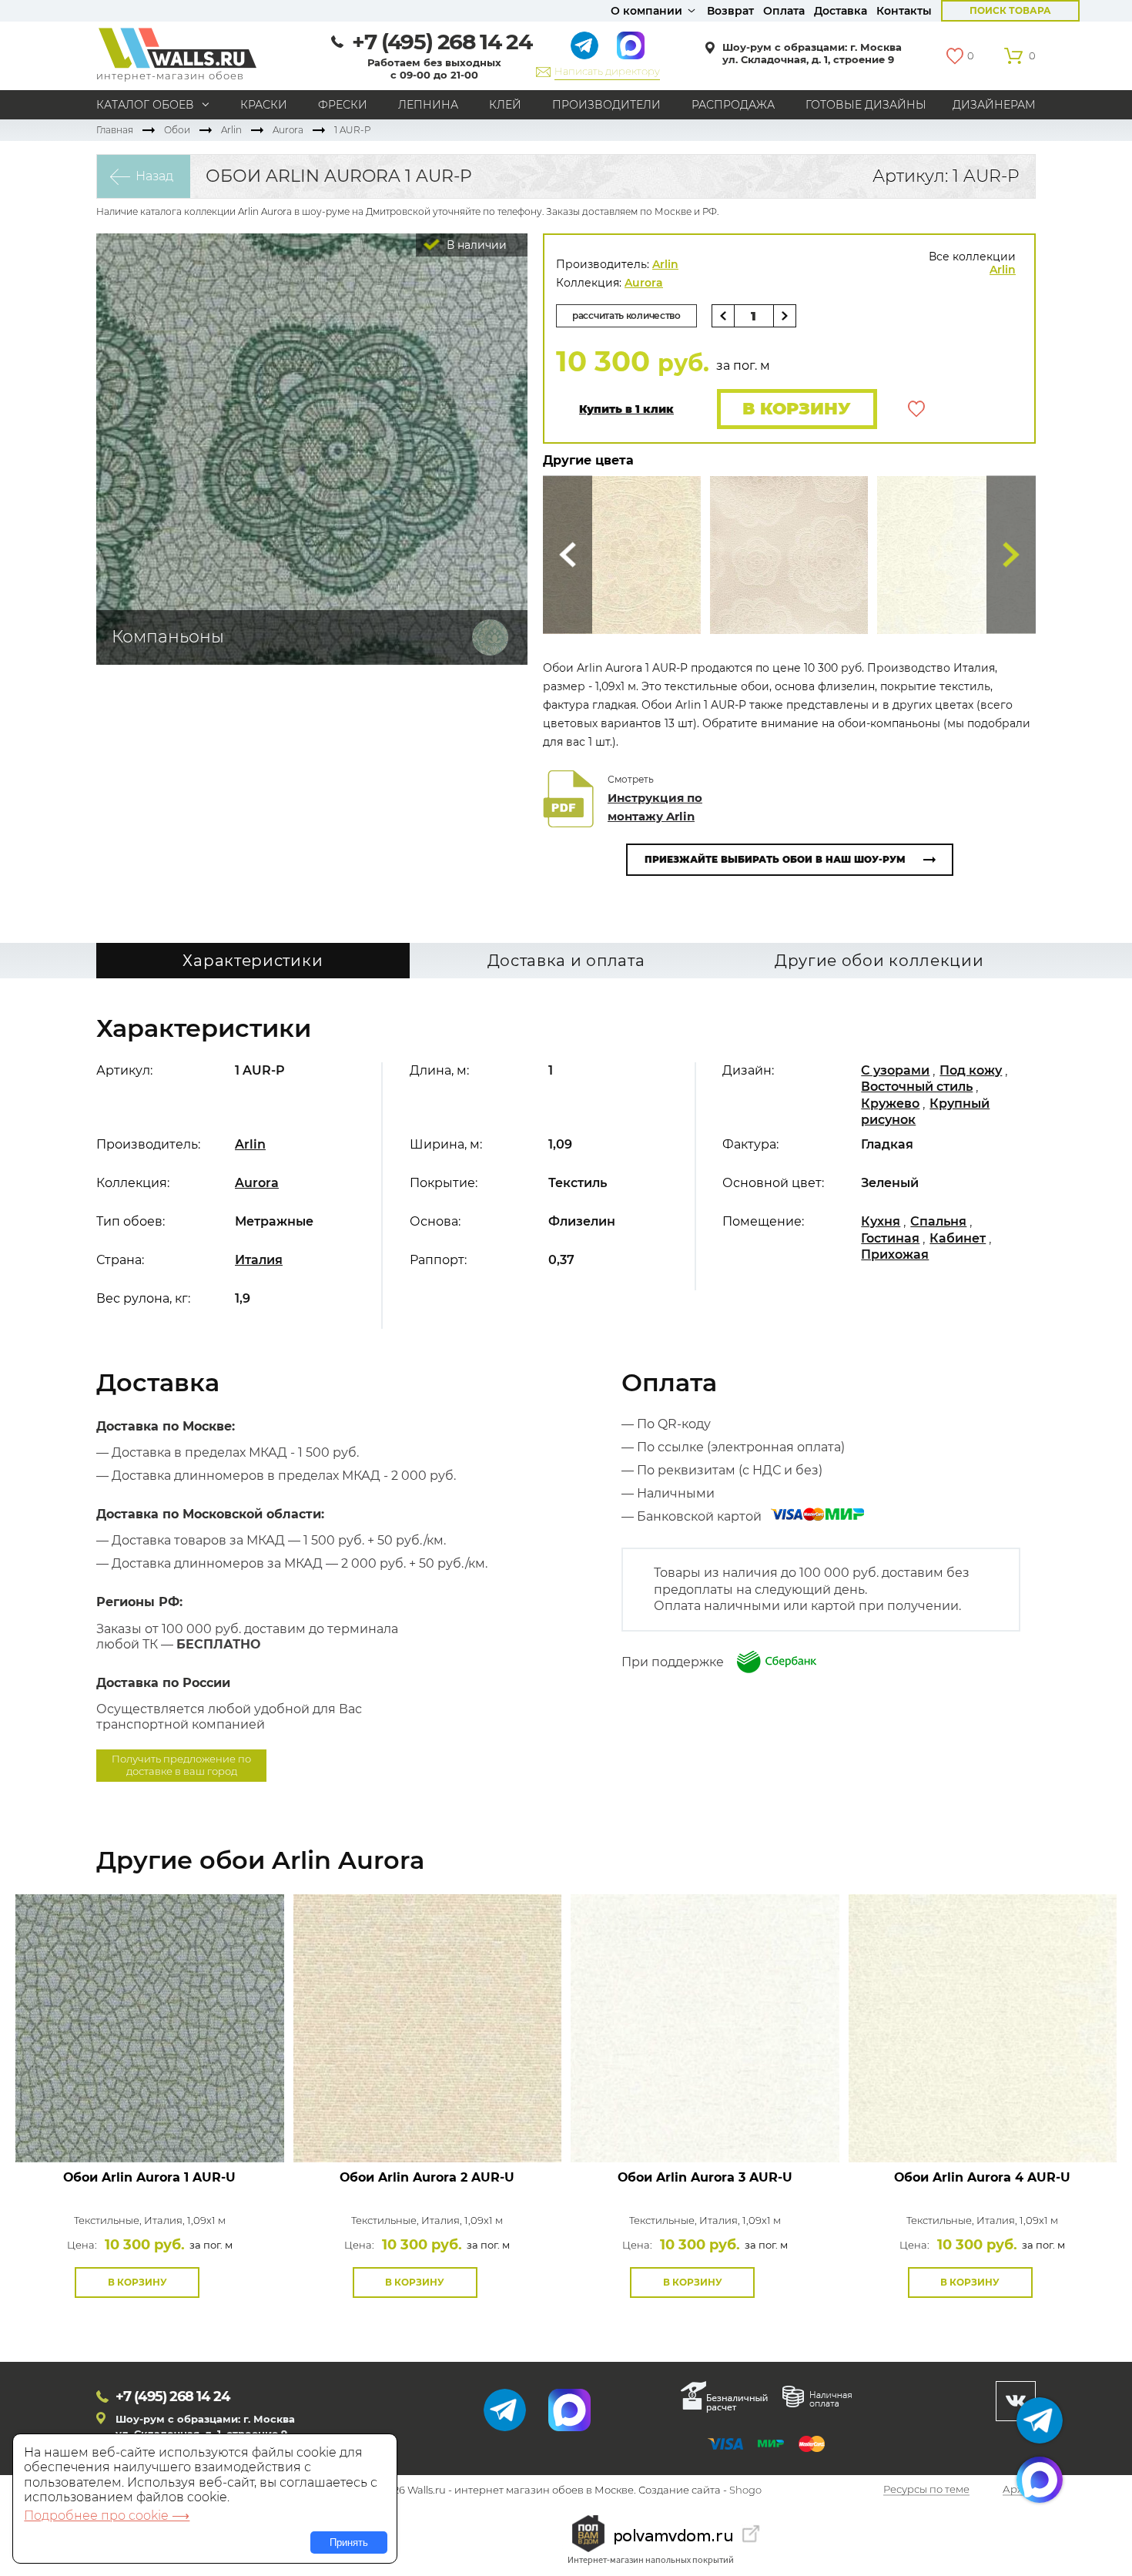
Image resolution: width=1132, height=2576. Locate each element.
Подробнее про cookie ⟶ (107, 2516)
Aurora (288, 130)
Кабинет (958, 1238)
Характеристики (253, 961)
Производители (606, 105)
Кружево (890, 1104)
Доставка (841, 11)
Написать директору (607, 71)
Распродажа (733, 105)
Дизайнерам (994, 105)
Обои (177, 130)
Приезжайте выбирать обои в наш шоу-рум (775, 859)
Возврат (730, 11)
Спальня (938, 1221)
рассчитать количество (626, 315)
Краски (264, 105)
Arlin (231, 130)
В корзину (797, 409)
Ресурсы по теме (926, 2490)
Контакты (904, 11)
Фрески (343, 105)
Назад (154, 176)
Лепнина (428, 105)
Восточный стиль (917, 1087)
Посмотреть (150, 2127)
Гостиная (890, 1238)
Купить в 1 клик (626, 409)
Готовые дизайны (866, 105)
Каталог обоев (145, 105)
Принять (349, 2542)
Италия (259, 1260)
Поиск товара (1010, 10)
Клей (505, 105)
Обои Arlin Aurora (149, 2177)
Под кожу (971, 1070)
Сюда (568, 555)
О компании (646, 11)
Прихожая (895, 1254)
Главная (115, 130)
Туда (1011, 555)
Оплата (784, 11)
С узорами (895, 1070)
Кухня (881, 1221)
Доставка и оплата (566, 961)
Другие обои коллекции (879, 961)
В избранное (916, 409)
